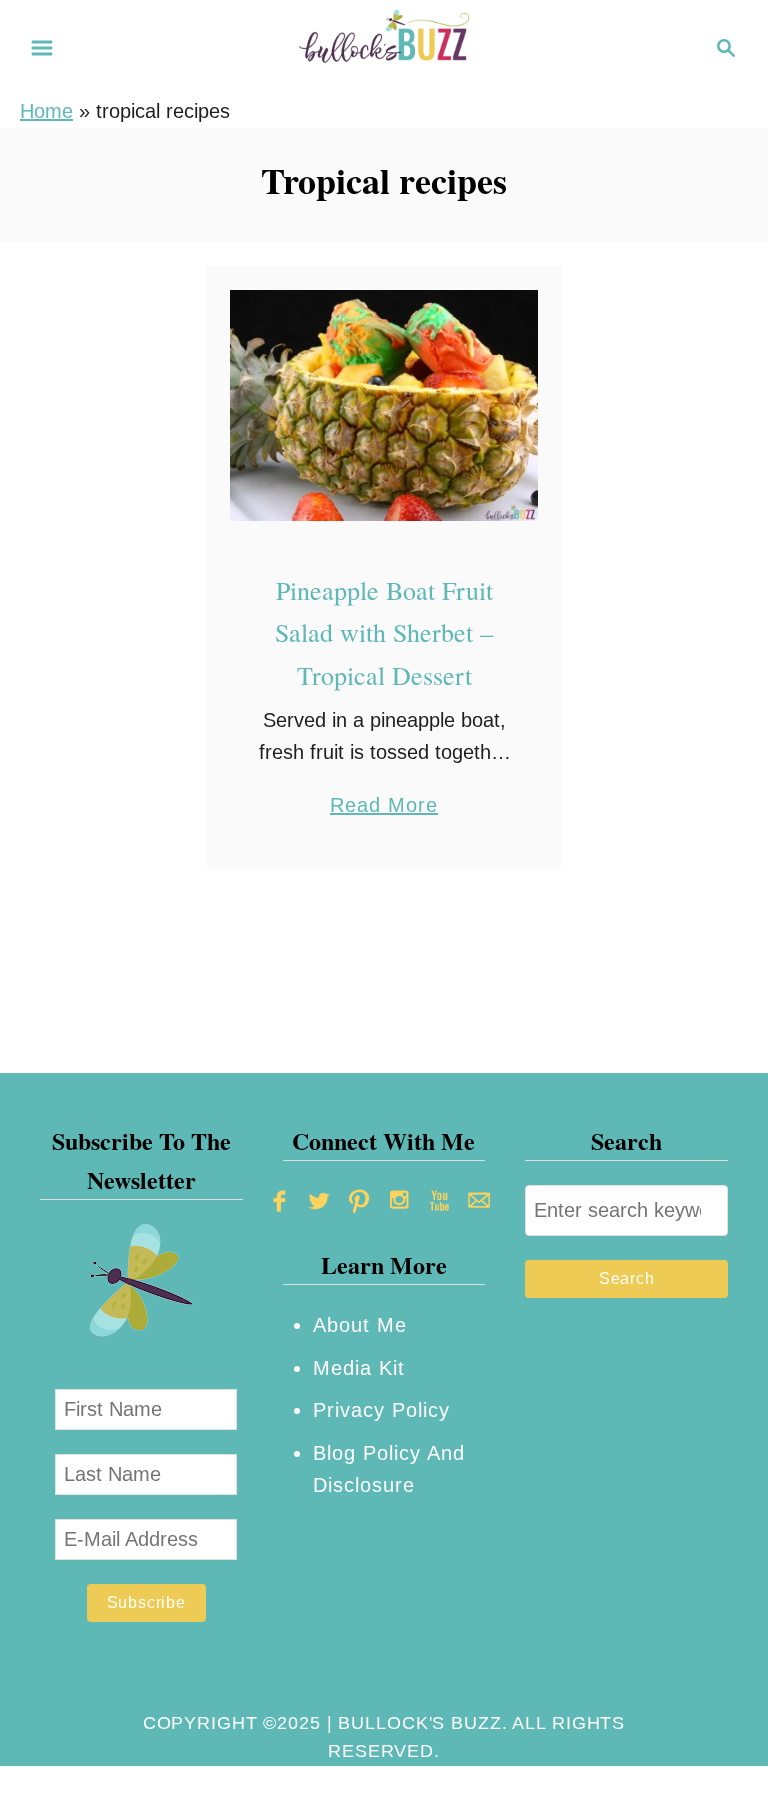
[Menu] (42, 48)
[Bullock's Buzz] (384, 46)
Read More (384, 807)
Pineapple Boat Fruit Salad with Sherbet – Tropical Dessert (384, 632)
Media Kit (359, 1368)
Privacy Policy (381, 1410)
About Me (360, 1325)
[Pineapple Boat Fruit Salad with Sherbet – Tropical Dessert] (384, 406)
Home (46, 111)
